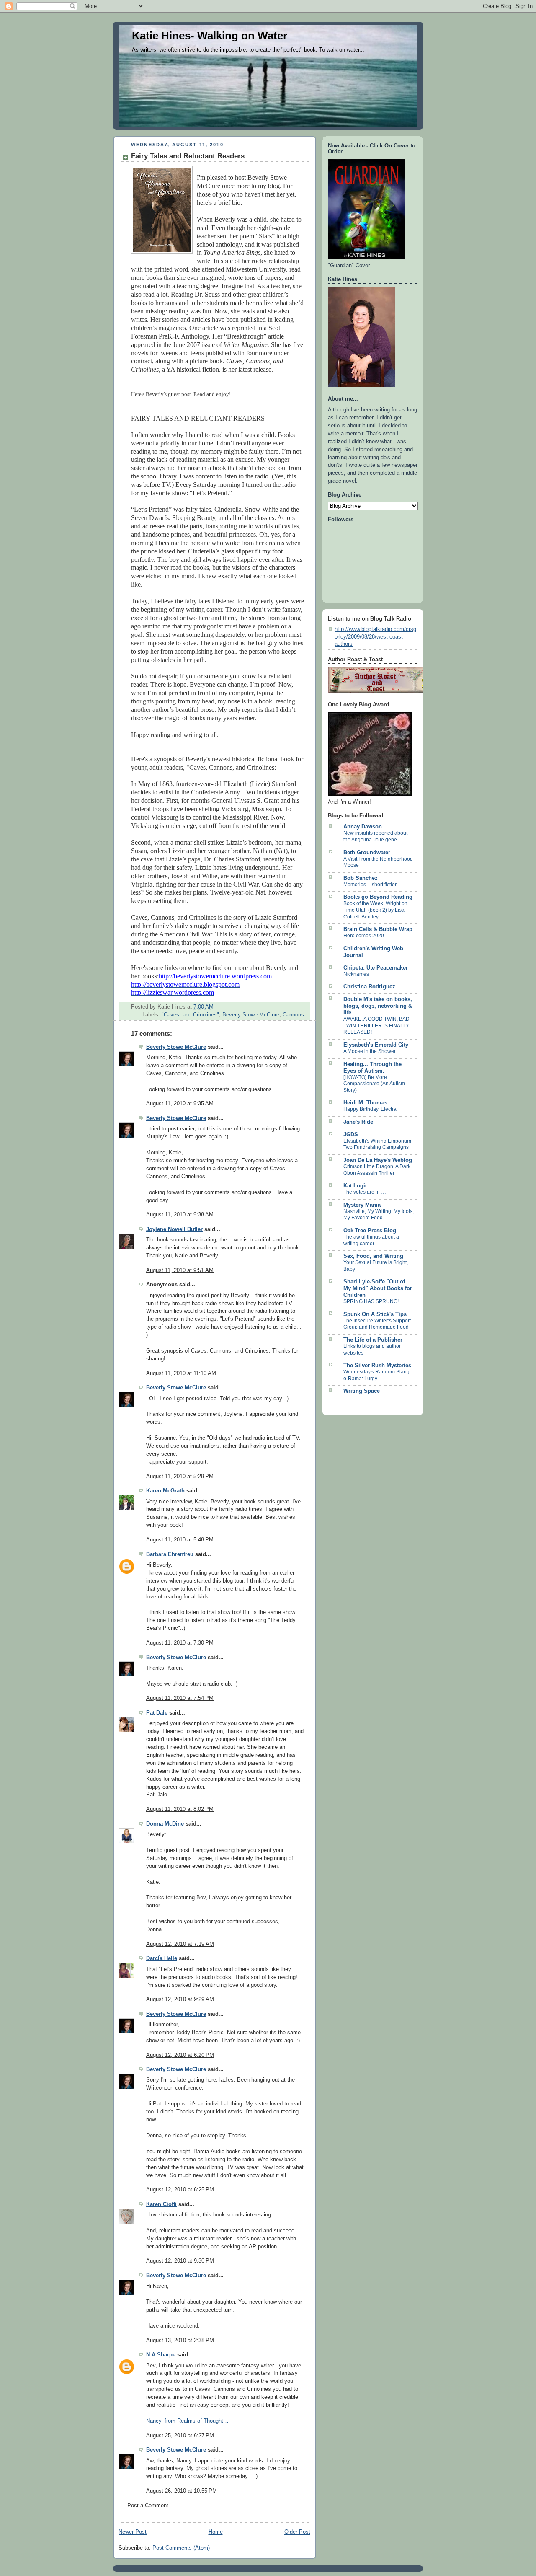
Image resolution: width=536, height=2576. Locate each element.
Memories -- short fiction (371, 885)
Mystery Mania (362, 1205)
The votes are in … (365, 1192)
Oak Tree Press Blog (370, 1231)
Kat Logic (356, 1186)
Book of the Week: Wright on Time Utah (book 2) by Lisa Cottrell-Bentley (375, 910)
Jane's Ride (358, 1122)
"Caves (170, 1015)
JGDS (351, 1135)
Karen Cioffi (161, 2204)
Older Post (297, 2532)
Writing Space (362, 1391)
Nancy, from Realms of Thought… (187, 2421)
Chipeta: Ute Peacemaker (376, 968)
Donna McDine (165, 1824)
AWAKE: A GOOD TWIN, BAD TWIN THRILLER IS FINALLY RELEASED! (376, 1025)
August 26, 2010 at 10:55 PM (182, 2491)
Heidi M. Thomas (365, 1103)
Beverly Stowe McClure (251, 1015)
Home (216, 2532)
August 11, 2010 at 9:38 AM (180, 1215)
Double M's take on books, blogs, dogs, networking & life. (378, 1006)
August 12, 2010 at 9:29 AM (180, 1999)
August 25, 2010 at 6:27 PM (180, 2436)
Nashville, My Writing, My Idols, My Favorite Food (379, 1215)
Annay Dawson (363, 827)
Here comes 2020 (364, 936)
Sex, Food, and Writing (373, 1256)
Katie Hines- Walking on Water (210, 36)
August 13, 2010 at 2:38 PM (180, 2341)
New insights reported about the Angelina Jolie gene (375, 836)
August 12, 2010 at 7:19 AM (180, 1944)
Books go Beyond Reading (378, 897)
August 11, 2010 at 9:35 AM (180, 1104)
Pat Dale (157, 1713)
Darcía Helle (162, 1958)
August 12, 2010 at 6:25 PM (180, 2190)
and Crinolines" (201, 1015)
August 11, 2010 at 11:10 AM (181, 1373)
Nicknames (356, 974)
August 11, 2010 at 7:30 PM (180, 1643)
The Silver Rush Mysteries (377, 1366)
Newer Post (133, 2532)
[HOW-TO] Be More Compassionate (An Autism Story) (374, 1084)
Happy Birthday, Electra (370, 1109)
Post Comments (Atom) (181, 2548)
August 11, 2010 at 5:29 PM (180, 1477)
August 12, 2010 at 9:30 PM (180, 2261)
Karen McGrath (165, 1491)
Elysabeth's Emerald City (376, 1045)
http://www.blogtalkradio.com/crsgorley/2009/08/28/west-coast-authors (375, 637)
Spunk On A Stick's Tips (375, 1314)
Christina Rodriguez (369, 987)
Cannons (293, 1015)
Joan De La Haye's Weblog (378, 1160)
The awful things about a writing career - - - (371, 1240)
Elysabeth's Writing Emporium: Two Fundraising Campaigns (378, 1144)
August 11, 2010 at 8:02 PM (180, 1809)
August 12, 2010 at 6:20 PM (180, 2055)
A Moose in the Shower (370, 1051)
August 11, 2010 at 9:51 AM (180, 1270)
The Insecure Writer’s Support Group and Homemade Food (377, 1324)
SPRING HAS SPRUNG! (371, 1301)
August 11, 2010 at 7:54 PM (180, 1698)
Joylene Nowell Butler (174, 1229)
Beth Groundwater (367, 853)
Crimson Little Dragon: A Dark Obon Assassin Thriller (377, 1170)
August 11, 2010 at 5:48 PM (180, 1540)
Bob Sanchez (361, 878)
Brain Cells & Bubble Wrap (378, 929)
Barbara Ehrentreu (170, 1554)
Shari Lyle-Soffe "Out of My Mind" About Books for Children (378, 1288)
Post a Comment (148, 2506)
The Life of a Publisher (373, 1340)
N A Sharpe (161, 2355)
